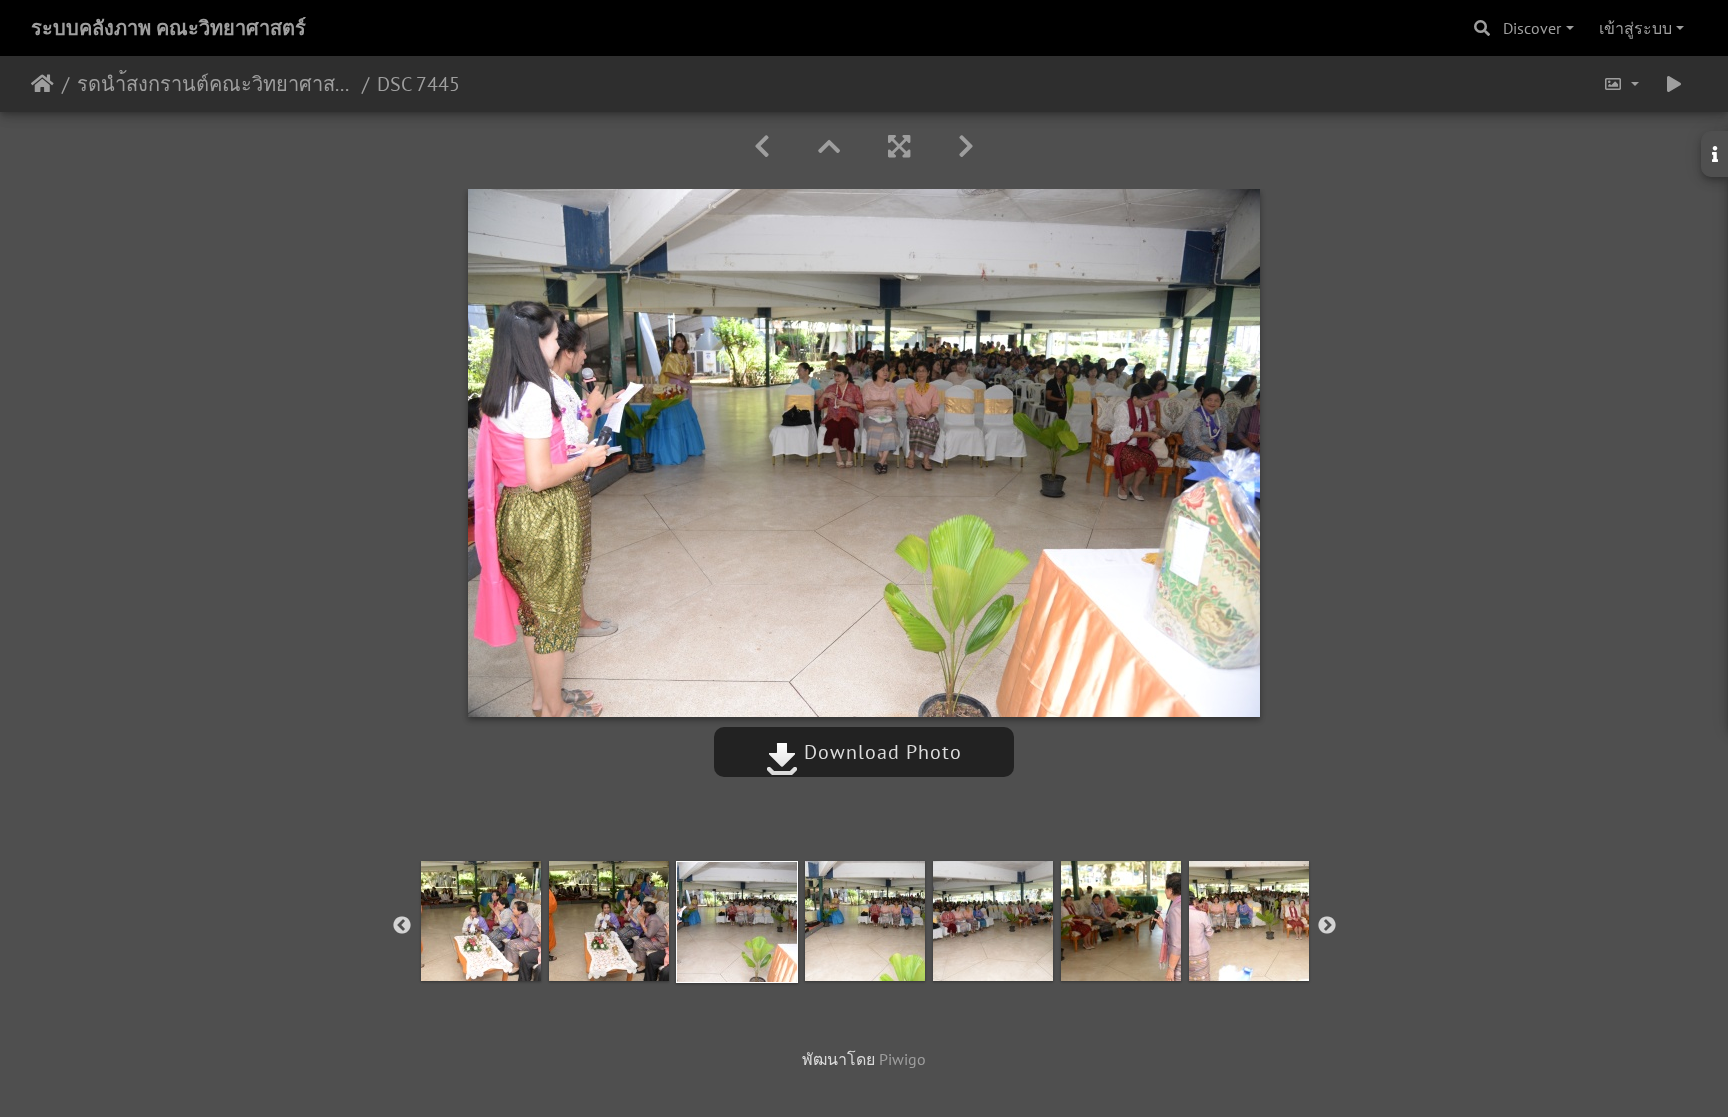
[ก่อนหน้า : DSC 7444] (762, 146)
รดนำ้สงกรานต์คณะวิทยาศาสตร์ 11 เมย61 (215, 84)
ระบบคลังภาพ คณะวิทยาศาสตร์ (168, 28)
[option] (481, 921)
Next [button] (1327, 926)
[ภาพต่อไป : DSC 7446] (966, 146)
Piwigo (902, 1059)
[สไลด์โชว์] (1674, 84)
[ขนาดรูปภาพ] (1621, 84)
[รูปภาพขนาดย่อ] (829, 146)
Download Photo (880, 752)
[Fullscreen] (899, 146)
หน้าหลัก (42, 84)
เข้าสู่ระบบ (1635, 28)
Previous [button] (402, 926)
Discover (1532, 28)
